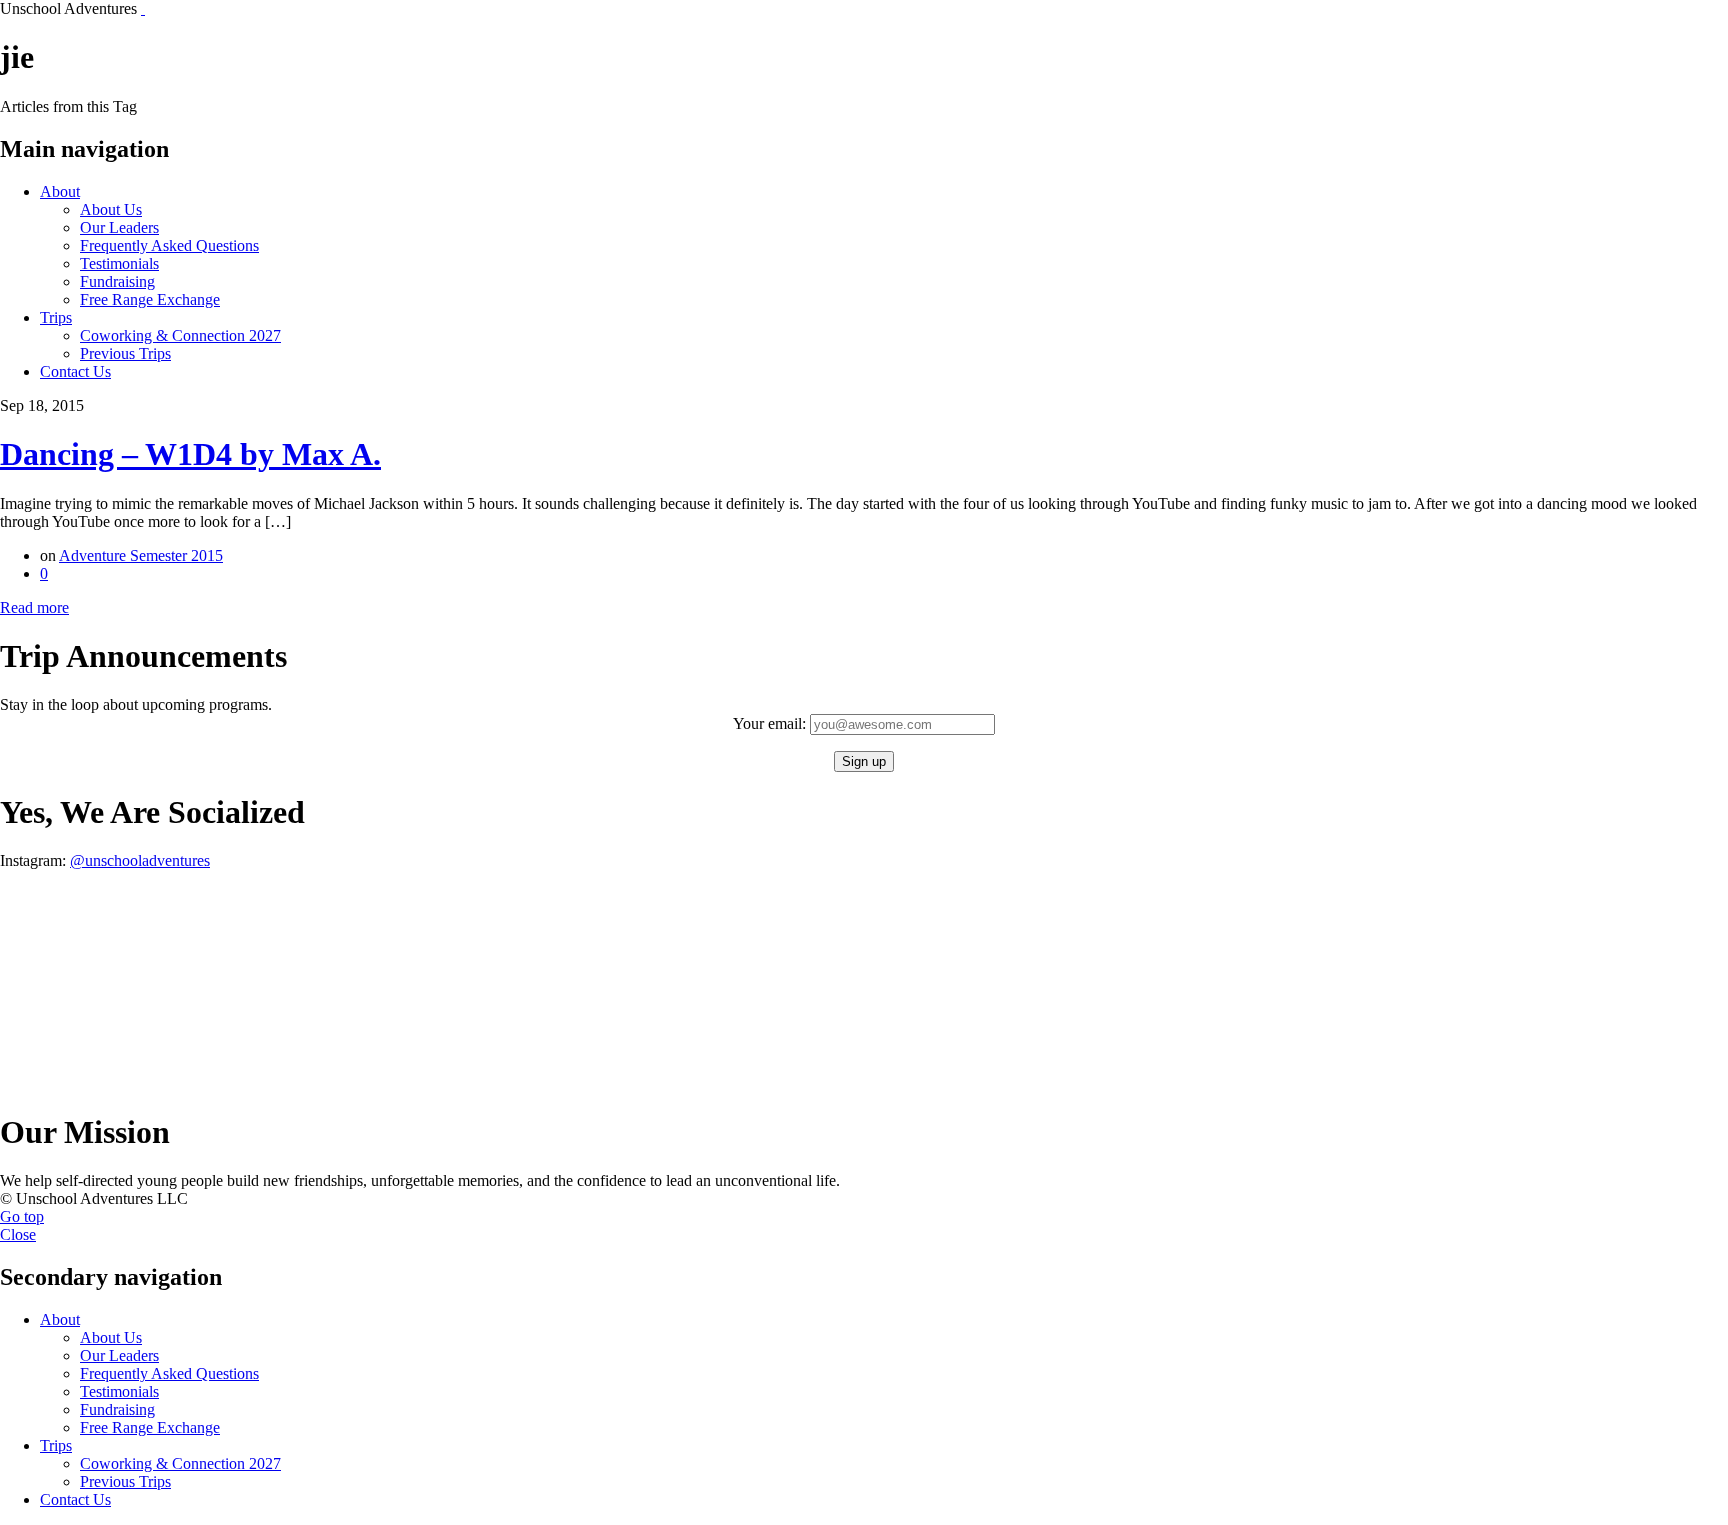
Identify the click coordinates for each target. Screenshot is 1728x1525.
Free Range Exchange (150, 299)
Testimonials (119, 263)
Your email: (771, 723)
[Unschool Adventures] (143, 8)
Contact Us (75, 371)
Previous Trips (125, 353)
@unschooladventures (140, 860)
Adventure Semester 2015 (141, 555)
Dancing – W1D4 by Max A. (190, 454)
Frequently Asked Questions (169, 245)
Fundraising (117, 281)
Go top (22, 1216)
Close (18, 1234)
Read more (34, 607)
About (60, 191)
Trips (56, 317)
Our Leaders (119, 227)
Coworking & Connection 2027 (180, 335)
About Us (111, 209)
